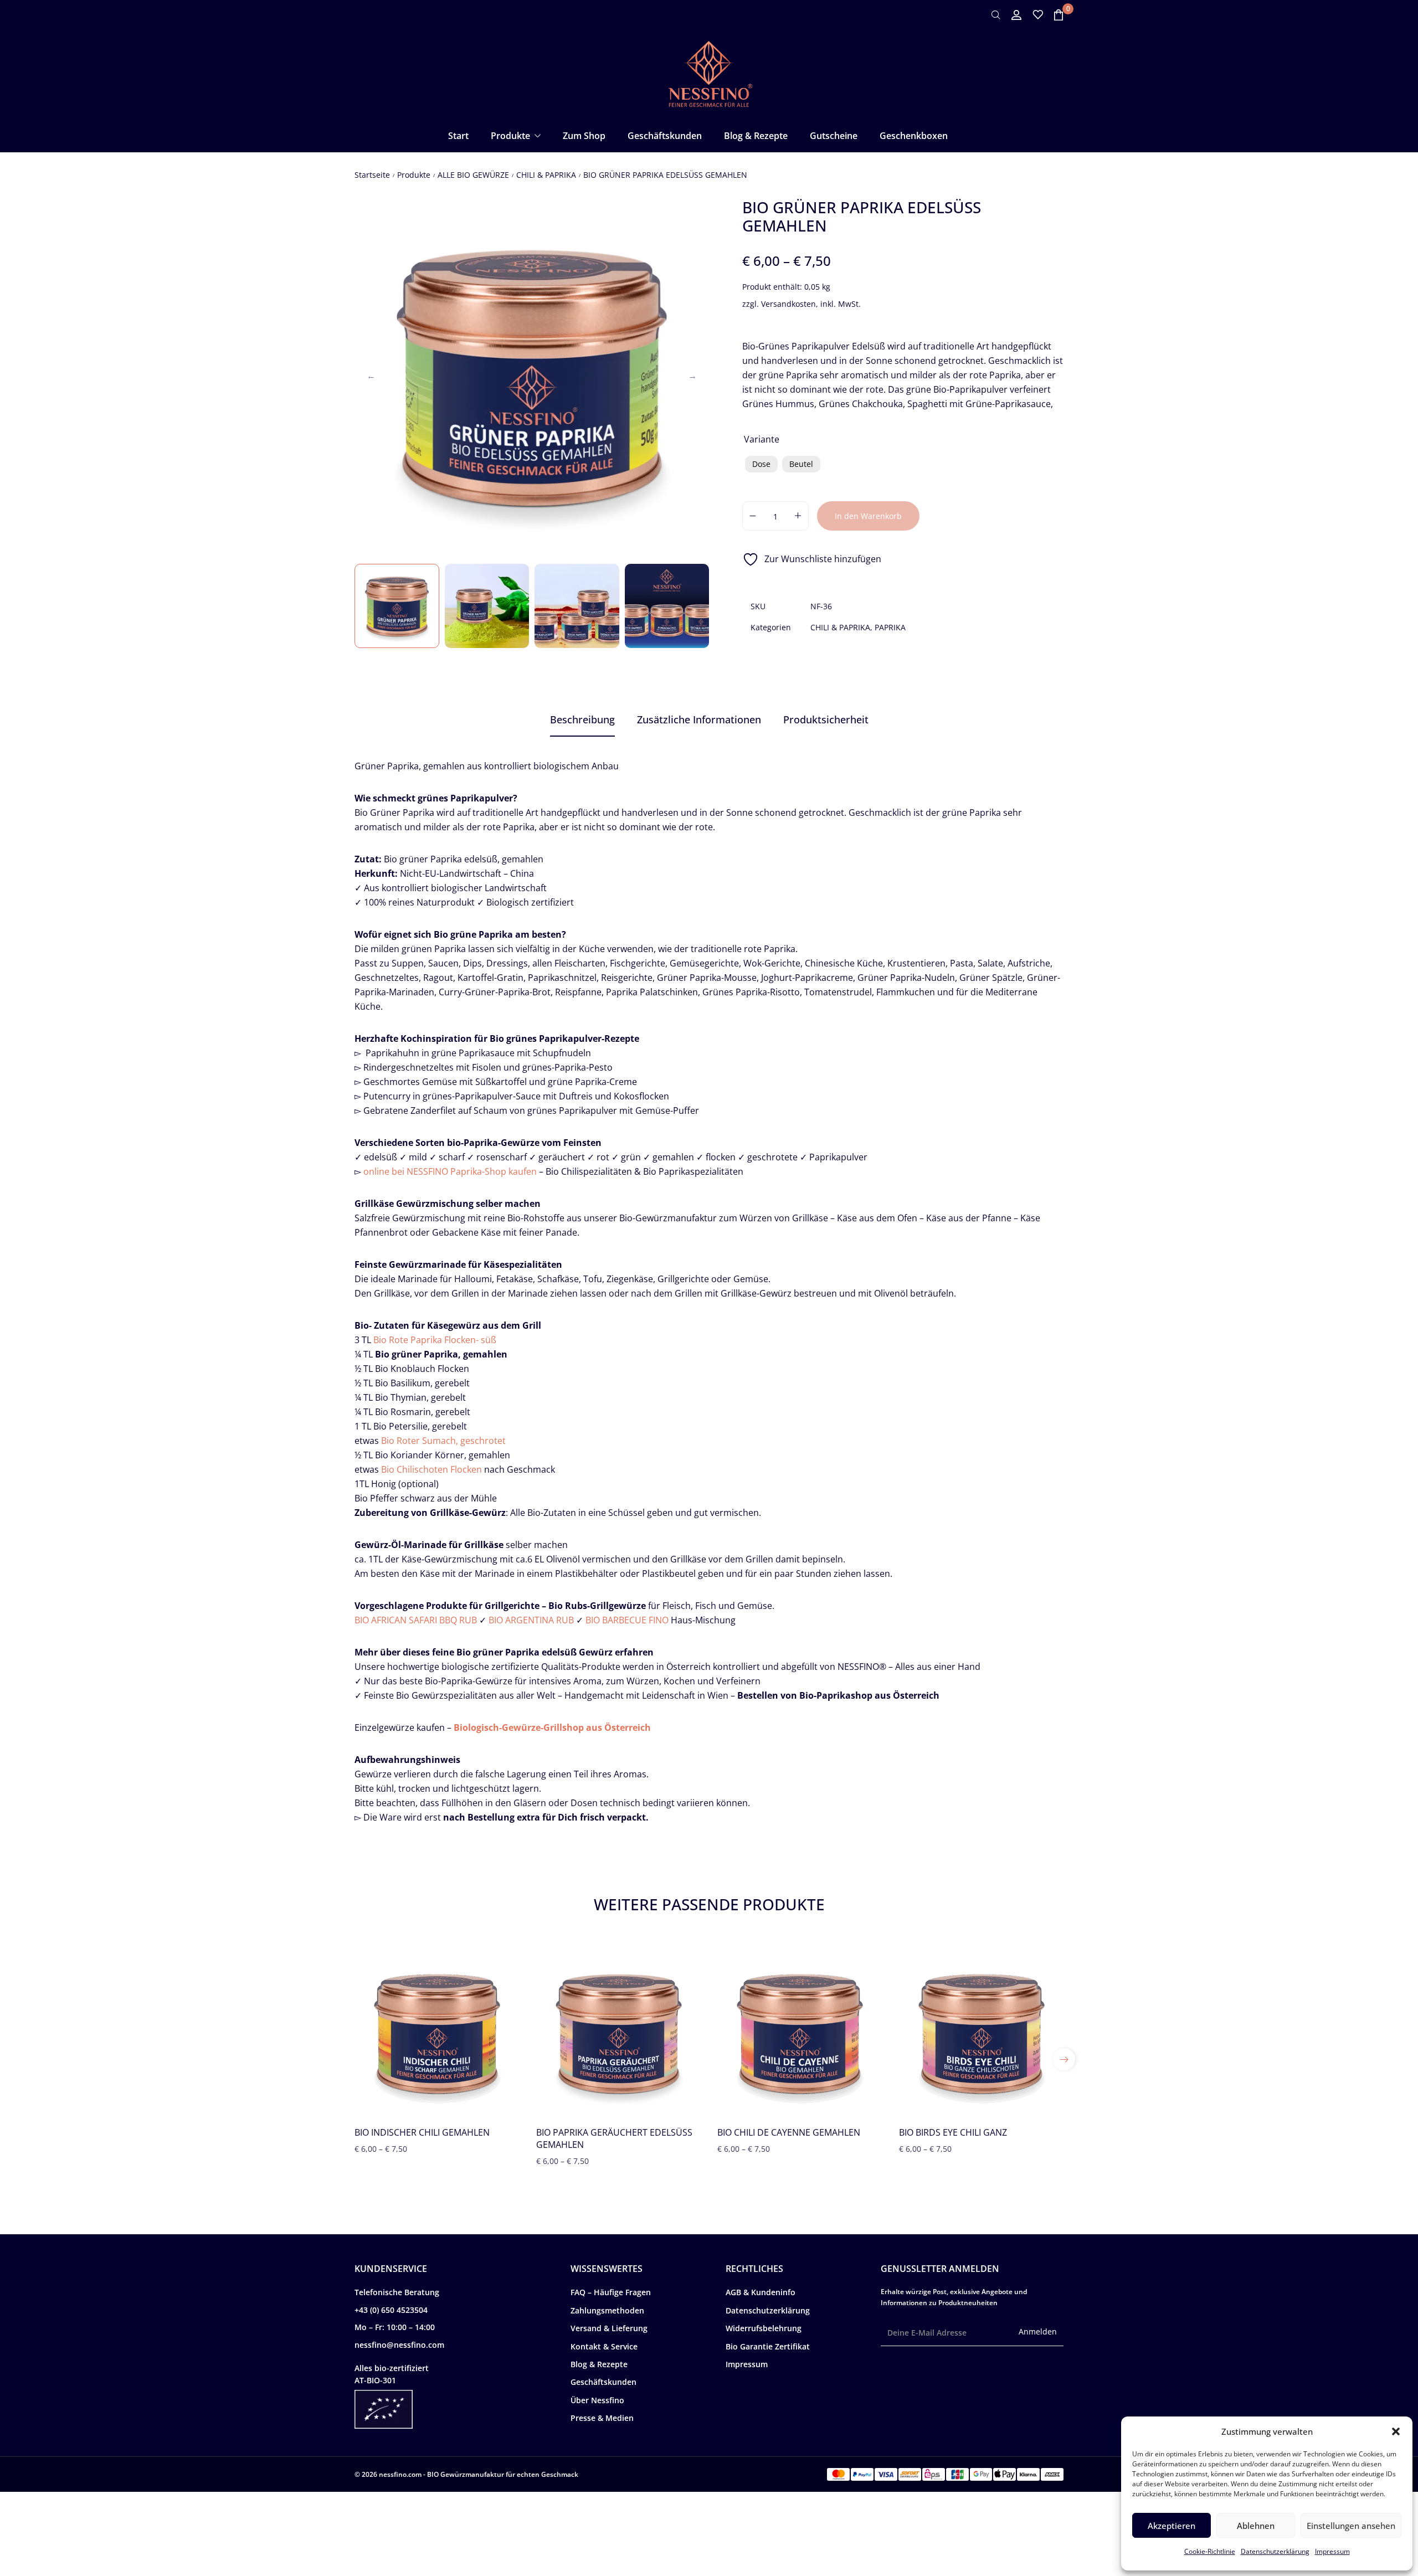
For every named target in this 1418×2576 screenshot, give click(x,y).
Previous (371, 376)
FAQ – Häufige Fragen (611, 2292)
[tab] (582, 720)
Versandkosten (788, 304)
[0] (1059, 15)
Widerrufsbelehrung (764, 2328)
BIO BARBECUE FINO (627, 1620)
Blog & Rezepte (599, 2364)
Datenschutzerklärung (1275, 2551)
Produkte (414, 175)
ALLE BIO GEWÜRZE (473, 175)
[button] (1396, 2431)
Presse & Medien (602, 2418)
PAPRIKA (890, 627)
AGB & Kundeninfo (761, 2292)
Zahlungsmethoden (607, 2310)
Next (692, 376)
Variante (762, 439)
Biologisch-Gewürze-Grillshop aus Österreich (552, 1727)
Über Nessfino (597, 2400)
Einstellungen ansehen (1351, 2526)
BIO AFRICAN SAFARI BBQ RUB (416, 1620)
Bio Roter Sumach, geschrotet (443, 1441)
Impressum (1332, 2551)
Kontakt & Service (604, 2346)
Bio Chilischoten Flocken (431, 1469)
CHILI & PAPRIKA (546, 175)
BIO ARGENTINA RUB (531, 1620)
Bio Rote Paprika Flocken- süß (435, 1340)
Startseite (372, 175)
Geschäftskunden (603, 2382)
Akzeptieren (1172, 2526)
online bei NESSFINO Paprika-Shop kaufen (450, 1171)
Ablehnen (1256, 2526)
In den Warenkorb (868, 516)
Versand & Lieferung (609, 2328)
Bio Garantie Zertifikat (768, 2346)
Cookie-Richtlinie (1210, 2551)
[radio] (761, 464)
